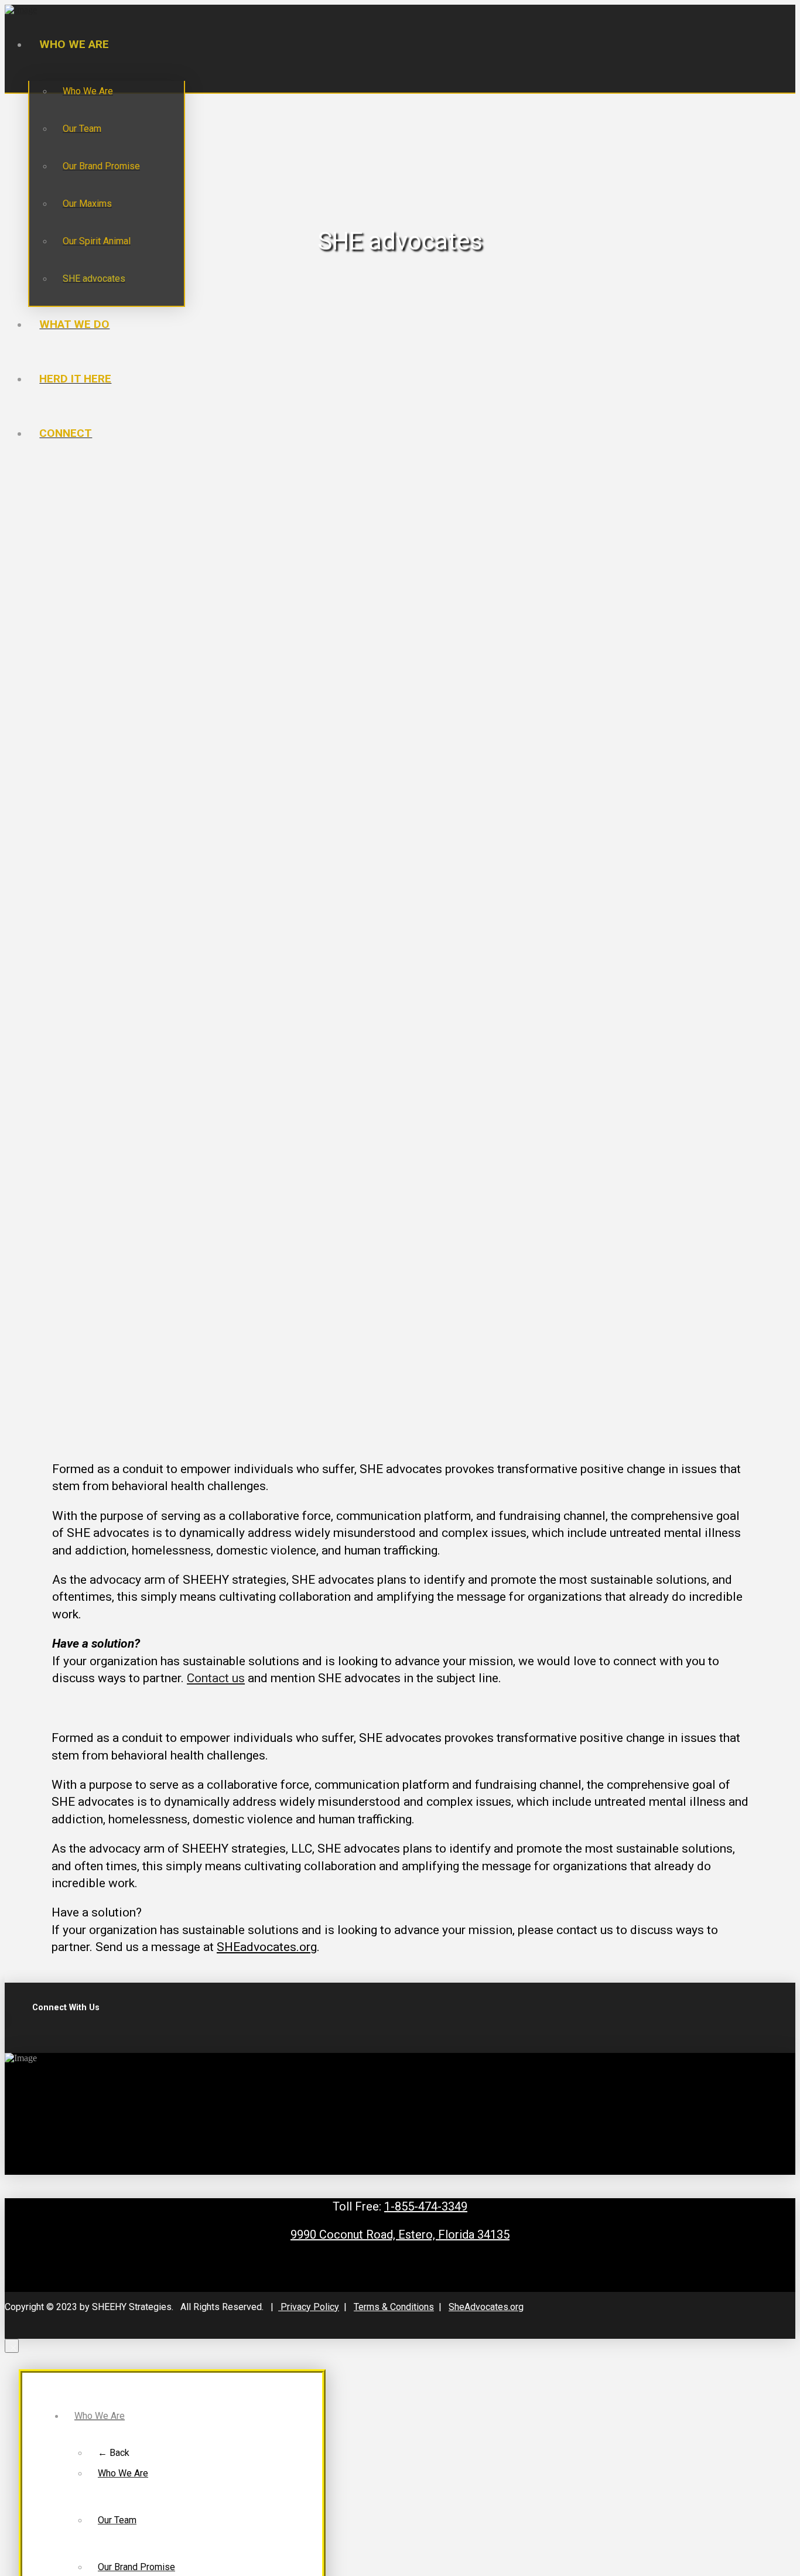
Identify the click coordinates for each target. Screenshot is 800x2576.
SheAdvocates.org (486, 2307)
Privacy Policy (309, 2307)
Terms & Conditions (394, 2307)
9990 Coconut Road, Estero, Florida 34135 (400, 2235)
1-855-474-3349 (426, 2206)
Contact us (216, 1678)
